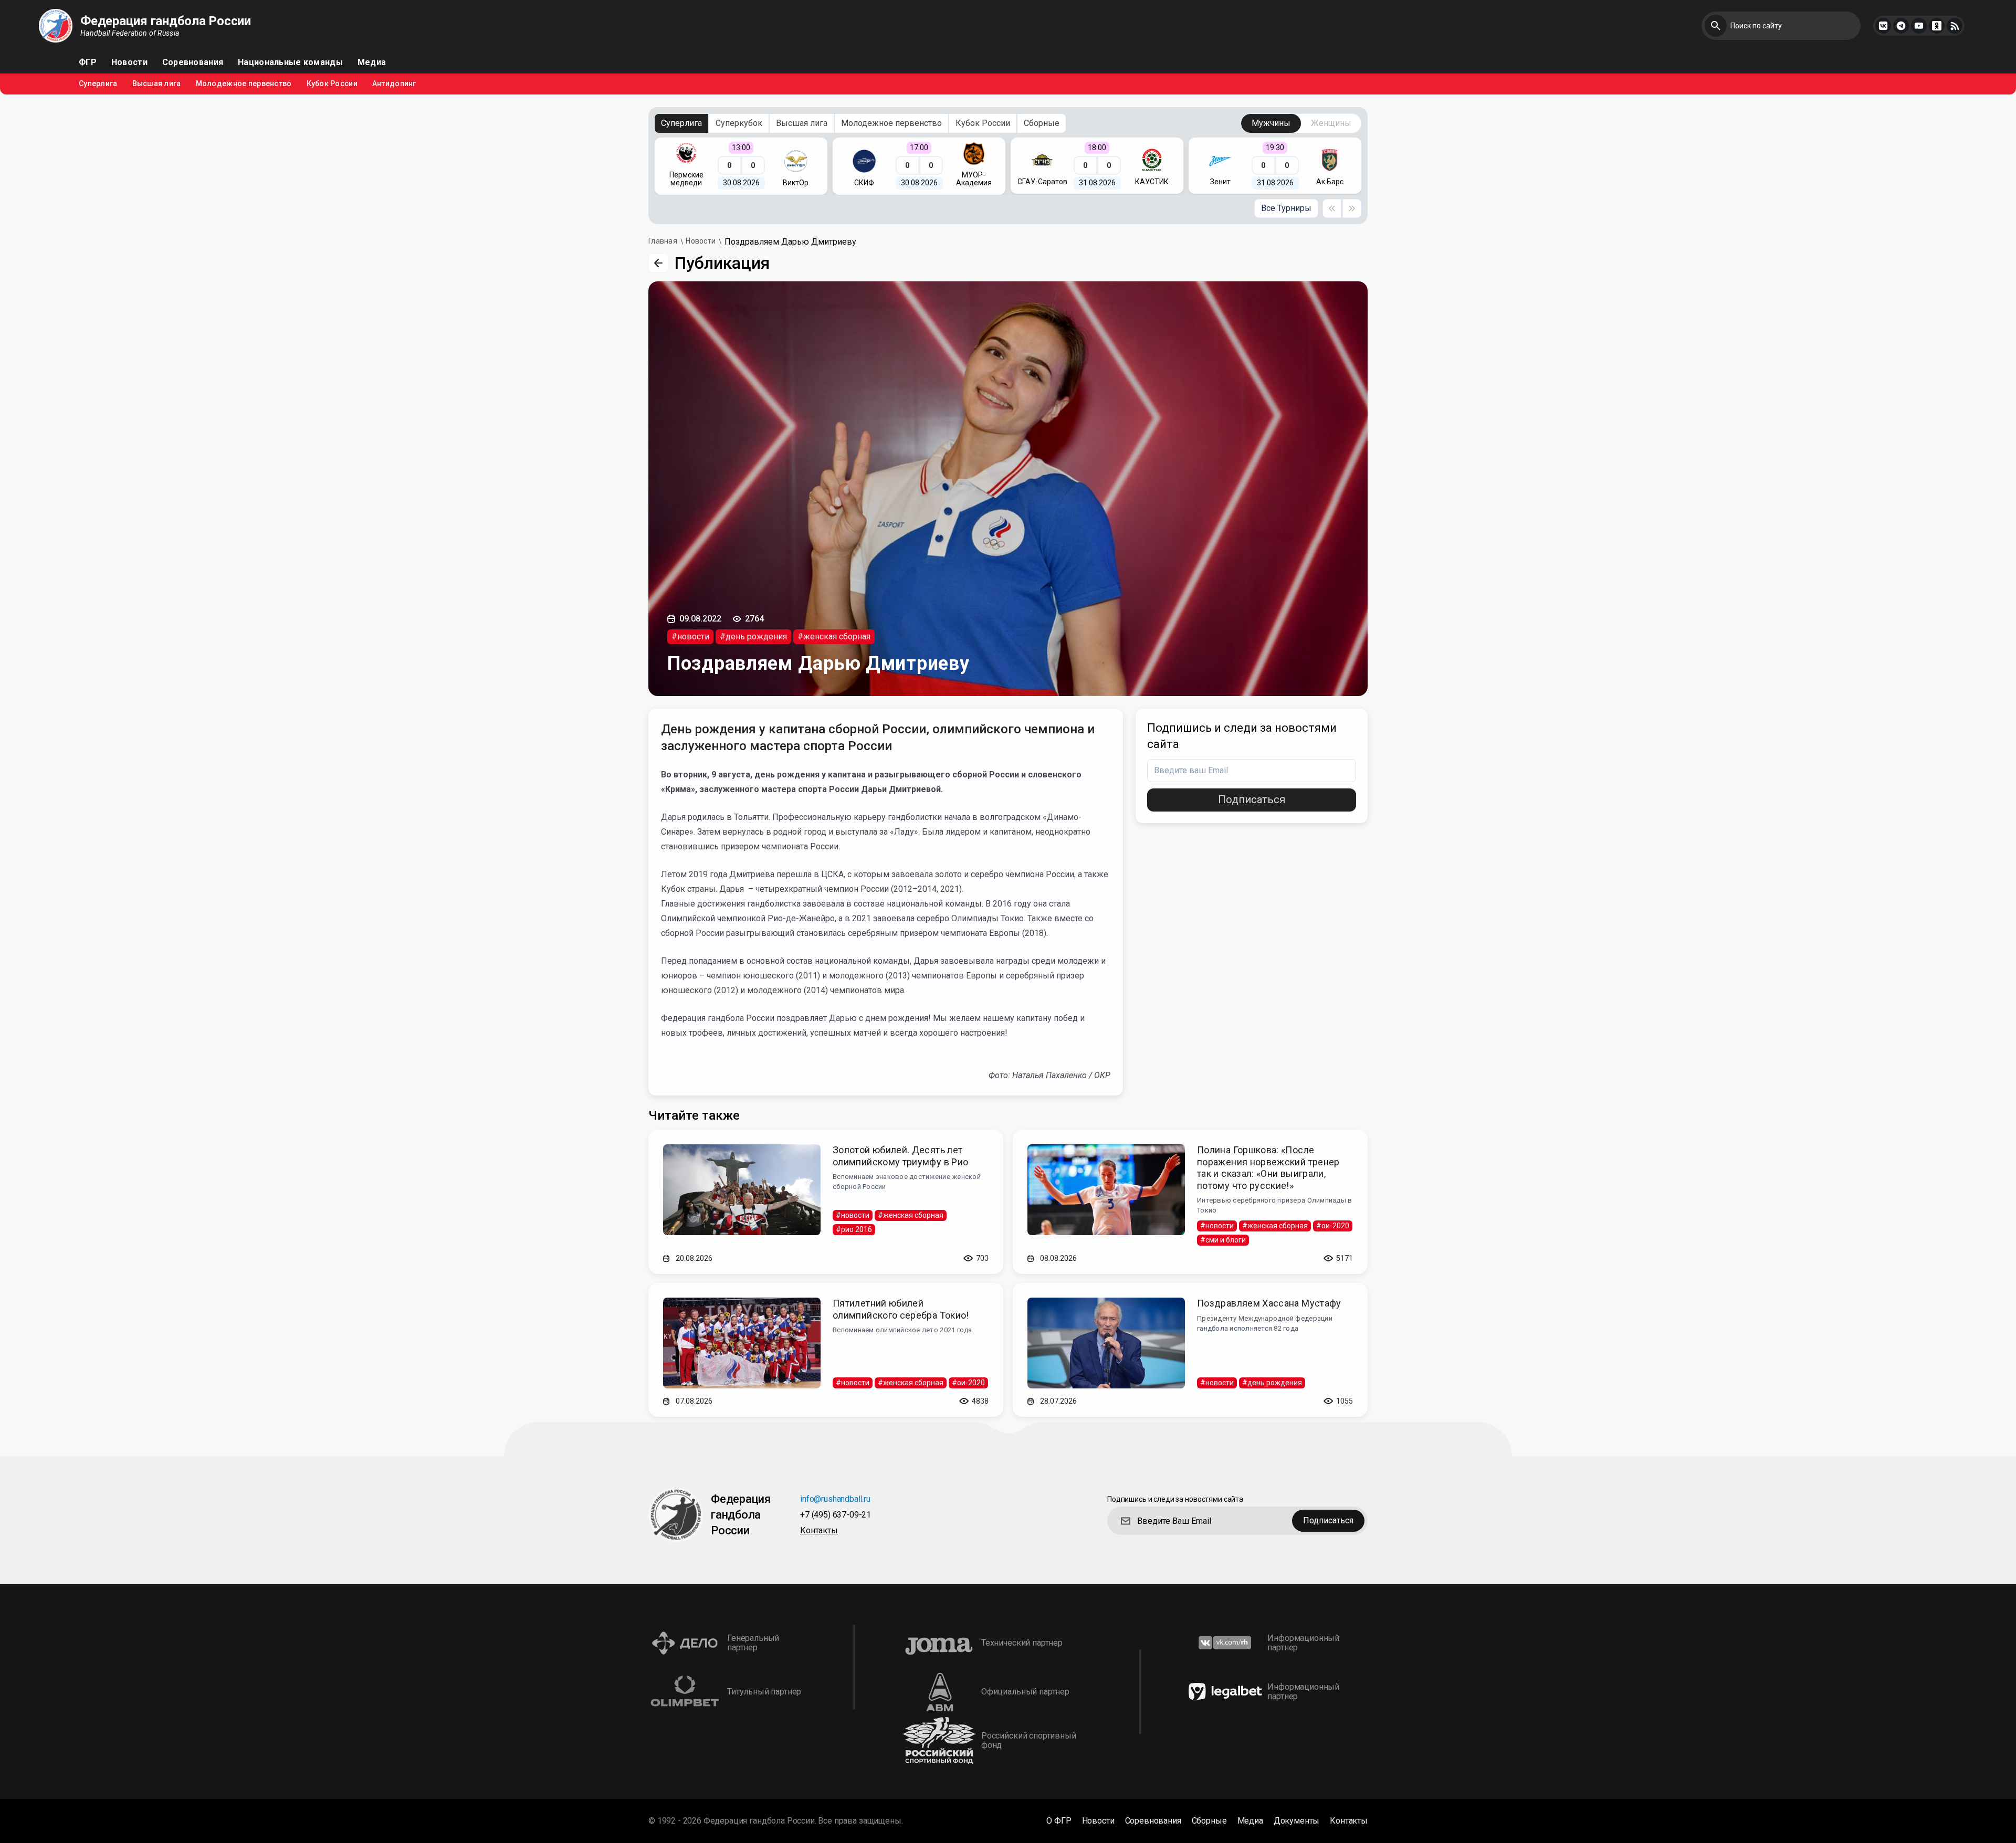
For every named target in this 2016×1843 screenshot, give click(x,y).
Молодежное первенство (244, 84)
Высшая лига (157, 84)
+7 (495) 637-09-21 (836, 1515)
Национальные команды (290, 62)
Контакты (819, 1531)
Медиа (372, 62)
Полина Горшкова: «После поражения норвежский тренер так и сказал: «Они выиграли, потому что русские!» (1268, 1168)
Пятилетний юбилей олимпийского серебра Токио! (901, 1309)
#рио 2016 (854, 1229)
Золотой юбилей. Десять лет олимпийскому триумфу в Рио (900, 1156)
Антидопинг (394, 84)
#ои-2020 (1333, 1226)
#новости (690, 636)
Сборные (1042, 123)
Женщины (1331, 123)
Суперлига (98, 84)
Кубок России (332, 84)
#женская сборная (834, 636)
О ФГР (1059, 1821)
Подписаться (1252, 799)
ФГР (88, 62)
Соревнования (193, 62)
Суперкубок (739, 123)
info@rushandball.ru (835, 1499)
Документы (1297, 1821)
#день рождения (753, 636)
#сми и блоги (1223, 1240)
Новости (129, 62)
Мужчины (1271, 123)
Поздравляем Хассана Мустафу (1269, 1303)
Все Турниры (1286, 208)
